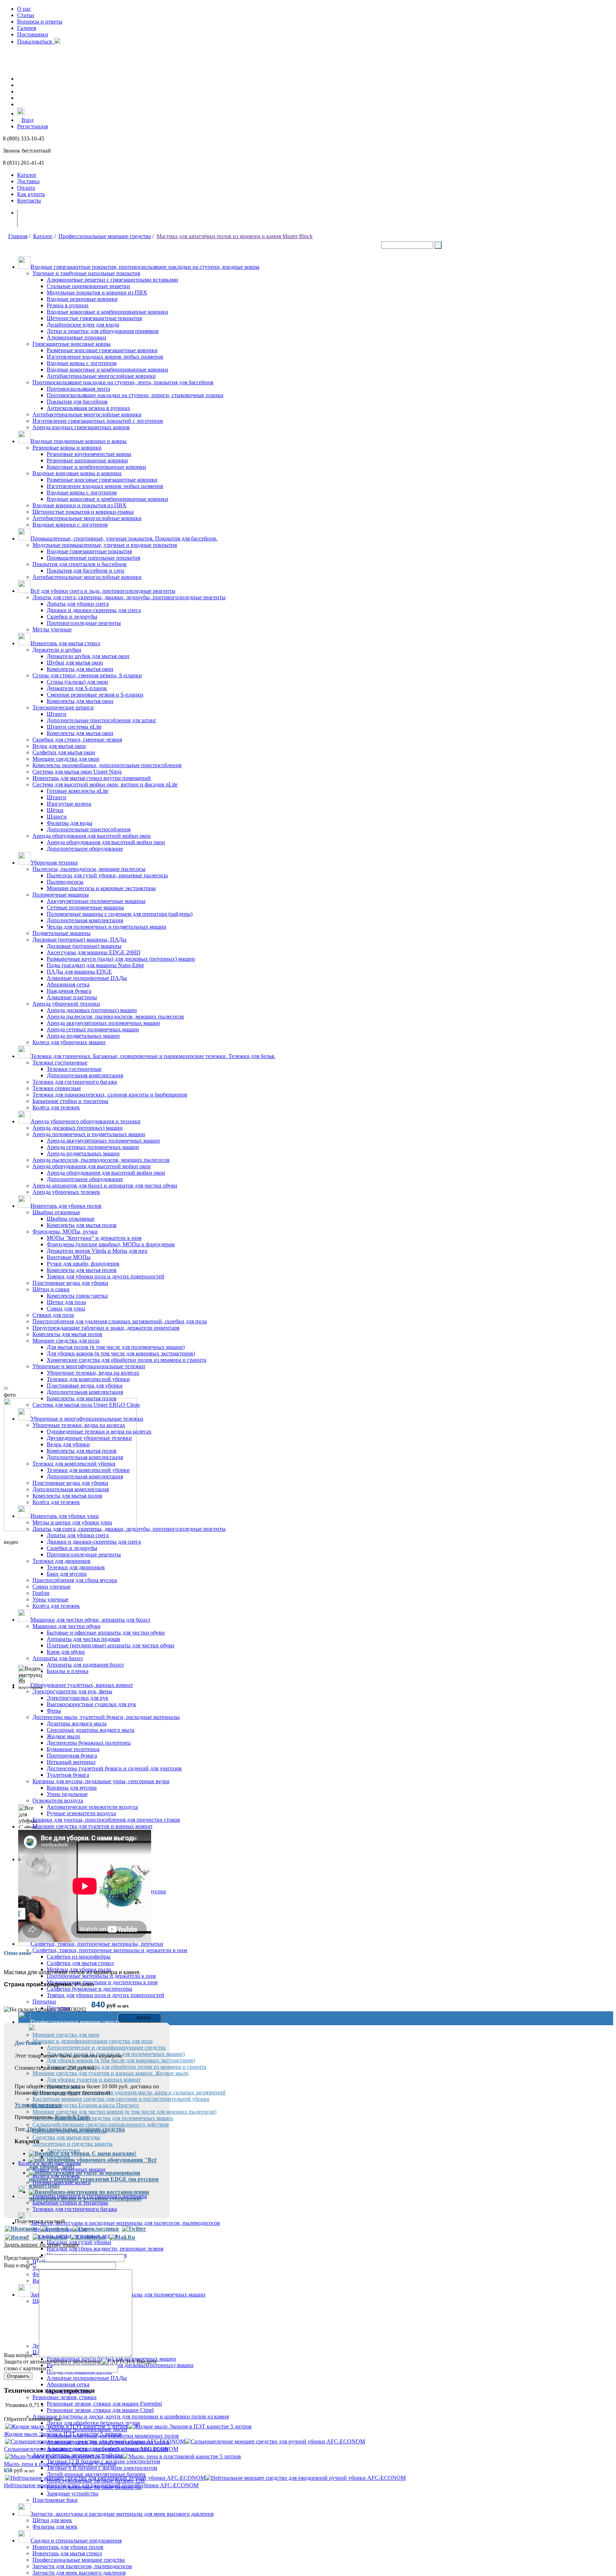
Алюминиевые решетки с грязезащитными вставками (112, 280)
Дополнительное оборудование (85, 849)
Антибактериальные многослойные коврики (101, 376)
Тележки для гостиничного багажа (75, 1082)
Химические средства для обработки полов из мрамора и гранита (127, 1360)
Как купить (31, 194)
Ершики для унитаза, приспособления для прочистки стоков (106, 1820)
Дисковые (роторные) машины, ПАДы (79, 940)
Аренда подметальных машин (83, 1036)
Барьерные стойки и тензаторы (70, 2203)
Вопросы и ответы (40, 22)
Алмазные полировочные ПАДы (87, 978)
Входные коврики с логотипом (70, 525)
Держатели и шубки (57, 650)
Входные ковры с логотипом (82, 363)
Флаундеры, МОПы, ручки (65, 1231)
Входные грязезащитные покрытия (89, 551)
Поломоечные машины (61, 895)
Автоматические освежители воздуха (92, 1807)
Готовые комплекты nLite (78, 791)
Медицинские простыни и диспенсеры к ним (102, 1982)
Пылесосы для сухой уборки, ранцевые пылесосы (107, 875)
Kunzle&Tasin (72, 2117)
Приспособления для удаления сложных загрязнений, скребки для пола (120, 1321)
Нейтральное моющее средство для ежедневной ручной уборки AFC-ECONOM (101, 2485)
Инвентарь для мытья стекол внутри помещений (92, 778)
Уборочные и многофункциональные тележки (89, 1366)
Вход (27, 120)
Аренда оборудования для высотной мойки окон (92, 836)
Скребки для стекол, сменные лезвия (77, 740)
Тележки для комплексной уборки (88, 1379)
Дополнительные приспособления (89, 829)
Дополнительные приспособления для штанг (102, 720)
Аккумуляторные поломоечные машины (96, 901)
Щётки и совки (51, 1289)
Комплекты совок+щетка (77, 1296)
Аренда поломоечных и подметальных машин (89, 1134)
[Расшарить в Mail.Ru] (122, 2237)
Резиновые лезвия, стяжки (65, 2397)
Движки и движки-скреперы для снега (94, 610)
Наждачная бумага (69, 991)
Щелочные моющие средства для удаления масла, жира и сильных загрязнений (129, 2092)
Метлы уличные (52, 629)
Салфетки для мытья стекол (80, 1963)
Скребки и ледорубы (72, 617)
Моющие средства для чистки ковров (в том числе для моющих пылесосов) (124, 2112)
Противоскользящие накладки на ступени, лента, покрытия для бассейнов (123, 382)
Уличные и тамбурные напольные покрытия (86, 273)
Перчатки (44, 2002)
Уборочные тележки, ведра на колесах (93, 1373)
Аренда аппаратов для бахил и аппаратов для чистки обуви (105, 1186)
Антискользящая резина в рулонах (88, 408)
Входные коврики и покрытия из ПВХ (79, 505)
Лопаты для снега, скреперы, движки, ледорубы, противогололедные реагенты (129, 597)
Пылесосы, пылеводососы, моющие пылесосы (89, 869)
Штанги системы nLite (74, 727)
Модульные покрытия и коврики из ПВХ (97, 293)
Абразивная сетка (68, 984)
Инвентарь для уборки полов (66, 1206)
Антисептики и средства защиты (73, 2144)
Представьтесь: (24, 2258)
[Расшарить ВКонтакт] (21, 2229)
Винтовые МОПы (69, 1257)
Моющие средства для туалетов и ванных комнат (93, 1826)
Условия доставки (38, 2105)
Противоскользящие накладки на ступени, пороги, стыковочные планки (135, 395)
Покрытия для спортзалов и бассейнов (79, 564)
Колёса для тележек (56, 1107)
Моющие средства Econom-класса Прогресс (86, 2105)
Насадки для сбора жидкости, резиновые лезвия (105, 2249)
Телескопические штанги (63, 707)
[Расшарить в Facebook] (55, 2229)
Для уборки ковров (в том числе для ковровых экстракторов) (121, 1353)
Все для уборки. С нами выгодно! (93, 2153)
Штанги (57, 714)
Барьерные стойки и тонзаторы (70, 1101)
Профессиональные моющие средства (105, 236)
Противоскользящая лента (78, 389)
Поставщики (33, 34)
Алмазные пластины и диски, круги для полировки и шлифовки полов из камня (131, 2416)
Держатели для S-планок (77, 688)
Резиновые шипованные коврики (87, 460)
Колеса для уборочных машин (69, 1042)
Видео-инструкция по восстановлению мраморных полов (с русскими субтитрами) (89, 2195)
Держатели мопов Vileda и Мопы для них (97, 1251)
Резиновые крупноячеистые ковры (89, 454)
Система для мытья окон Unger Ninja (77, 772)
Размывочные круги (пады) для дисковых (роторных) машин (121, 959)
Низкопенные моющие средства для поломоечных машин (103, 2118)
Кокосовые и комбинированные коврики (96, 467)
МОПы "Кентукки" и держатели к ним (94, 1238)
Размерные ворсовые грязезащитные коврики (102, 350)
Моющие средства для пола (66, 1341)
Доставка (28, 181)
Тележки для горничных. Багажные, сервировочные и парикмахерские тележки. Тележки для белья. (153, 1056)
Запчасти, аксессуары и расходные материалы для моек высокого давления (122, 2514)
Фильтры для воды (70, 823)
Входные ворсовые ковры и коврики (77, 473)
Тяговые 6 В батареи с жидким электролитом (102, 2468)
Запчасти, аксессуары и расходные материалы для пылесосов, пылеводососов (125, 2223)
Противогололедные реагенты (84, 623)
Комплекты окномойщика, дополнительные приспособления (107, 765)
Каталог (27, 175)
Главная (18, 236)
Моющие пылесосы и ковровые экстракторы (101, 888)
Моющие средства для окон (66, 759)
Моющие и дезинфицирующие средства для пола (93, 2041)
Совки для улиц (66, 1308)
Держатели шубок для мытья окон (88, 656)
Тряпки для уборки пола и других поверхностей (106, 1276)
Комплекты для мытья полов (82, 1225)
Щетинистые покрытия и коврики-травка (83, 512)
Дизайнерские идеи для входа (83, 325)
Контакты (29, 201)
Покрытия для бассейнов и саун (86, 571)
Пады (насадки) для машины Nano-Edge (95, 965)
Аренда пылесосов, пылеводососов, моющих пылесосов (115, 1017)
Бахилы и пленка (68, 1671)
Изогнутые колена (69, 804)
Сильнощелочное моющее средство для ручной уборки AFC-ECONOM (91, 2449)
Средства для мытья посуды (66, 2137)
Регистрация (32, 126)
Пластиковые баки (55, 2500)
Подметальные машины (61, 933)
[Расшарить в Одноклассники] (96, 2229)
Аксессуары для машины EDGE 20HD (94, 952)
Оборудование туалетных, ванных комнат (82, 1685)
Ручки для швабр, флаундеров (83, 1264)
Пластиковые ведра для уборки (70, 1283)
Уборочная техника (54, 863)
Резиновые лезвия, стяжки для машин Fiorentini (104, 2404)
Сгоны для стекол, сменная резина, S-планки (87, 675)
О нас (24, 9)
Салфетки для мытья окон (64, 752)
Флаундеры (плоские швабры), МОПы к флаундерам (111, 1244)
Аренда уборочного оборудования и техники (86, 1121)
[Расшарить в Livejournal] (50, 2237)
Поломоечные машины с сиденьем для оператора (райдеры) (120, 914)
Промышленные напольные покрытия (93, 558)
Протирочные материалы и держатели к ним (101, 1976)
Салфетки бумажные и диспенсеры (89, 1989)
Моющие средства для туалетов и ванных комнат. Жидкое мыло (111, 2073)
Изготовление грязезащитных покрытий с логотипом (98, 421)
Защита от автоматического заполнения (52, 2362)
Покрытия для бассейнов (77, 402)
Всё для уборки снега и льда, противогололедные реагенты (103, 591)
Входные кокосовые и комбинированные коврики (107, 312)
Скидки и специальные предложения (76, 2541)
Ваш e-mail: (19, 2265)
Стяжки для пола (53, 1315)
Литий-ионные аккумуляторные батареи (96, 2474)
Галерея (27, 28)
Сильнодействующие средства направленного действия (101, 2125)
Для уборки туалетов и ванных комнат (94, 2080)
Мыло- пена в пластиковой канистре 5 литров (60, 2464)
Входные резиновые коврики (82, 299)
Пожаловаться (36, 42)
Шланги (57, 817)
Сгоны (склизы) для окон (77, 682)
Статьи (26, 15)
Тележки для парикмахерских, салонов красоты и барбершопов (110, 1095)
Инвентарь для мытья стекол (65, 643)
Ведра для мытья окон (59, 746)
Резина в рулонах (68, 305)
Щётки (55, 810)
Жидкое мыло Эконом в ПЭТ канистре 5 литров (63, 2434)
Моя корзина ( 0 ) (46, 218)
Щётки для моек (52, 2520)
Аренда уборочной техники (66, 1004)
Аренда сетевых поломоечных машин (93, 1029)
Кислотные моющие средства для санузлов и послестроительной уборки (121, 2099)
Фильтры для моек (55, 2527)
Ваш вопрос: (21, 2355)
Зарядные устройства (73, 2493)
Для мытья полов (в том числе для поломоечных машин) (116, 1347)
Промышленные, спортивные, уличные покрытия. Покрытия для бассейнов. (124, 538)
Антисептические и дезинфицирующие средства (106, 2048)
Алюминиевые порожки (76, 337)
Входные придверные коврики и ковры (79, 441)
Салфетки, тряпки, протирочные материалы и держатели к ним (110, 1950)
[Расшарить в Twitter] (134, 2229)
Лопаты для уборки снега (78, 604)
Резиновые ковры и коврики (67, 448)
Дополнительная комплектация (85, 920)
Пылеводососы (65, 882)
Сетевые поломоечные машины (85, 907)
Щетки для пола (66, 1302)
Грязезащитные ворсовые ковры (71, 344)
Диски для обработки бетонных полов (93, 2423)
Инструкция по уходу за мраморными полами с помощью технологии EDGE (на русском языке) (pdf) (94, 2179)
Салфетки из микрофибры (79, 1957)
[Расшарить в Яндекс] (17, 2237)
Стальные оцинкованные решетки (88, 286)
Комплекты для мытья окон (80, 669)
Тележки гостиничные (60, 1063)
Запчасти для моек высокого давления (79, 2573)
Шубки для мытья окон (75, 663)
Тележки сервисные (57, 1088)
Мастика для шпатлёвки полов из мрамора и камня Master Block (235, 236)
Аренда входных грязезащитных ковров (81, 427)
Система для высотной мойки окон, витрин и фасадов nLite (105, 784)
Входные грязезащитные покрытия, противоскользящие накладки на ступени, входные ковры (145, 267)
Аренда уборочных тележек (66, 1192)
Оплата (26, 188)
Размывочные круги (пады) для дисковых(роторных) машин (120, 2365)
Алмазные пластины (72, 997)
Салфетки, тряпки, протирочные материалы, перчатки (97, 1944)
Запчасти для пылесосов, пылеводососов (82, 2566)
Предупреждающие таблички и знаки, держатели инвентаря (106, 1328)
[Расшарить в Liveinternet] (88, 2237)
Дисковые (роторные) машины (84, 946)
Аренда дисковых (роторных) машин (92, 1010)
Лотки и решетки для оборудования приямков (103, 331)
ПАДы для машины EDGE (79, 972)
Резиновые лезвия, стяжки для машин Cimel (100, 2410)
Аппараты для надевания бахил (85, 1665)
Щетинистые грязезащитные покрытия (94, 318)
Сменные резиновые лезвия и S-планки (95, 695)
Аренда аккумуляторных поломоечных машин (103, 1023)
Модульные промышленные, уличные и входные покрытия (105, 545)
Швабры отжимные (56, 1212)
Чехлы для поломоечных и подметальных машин (107, 927)
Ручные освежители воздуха (81, 1813)
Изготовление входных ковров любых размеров (105, 357)
